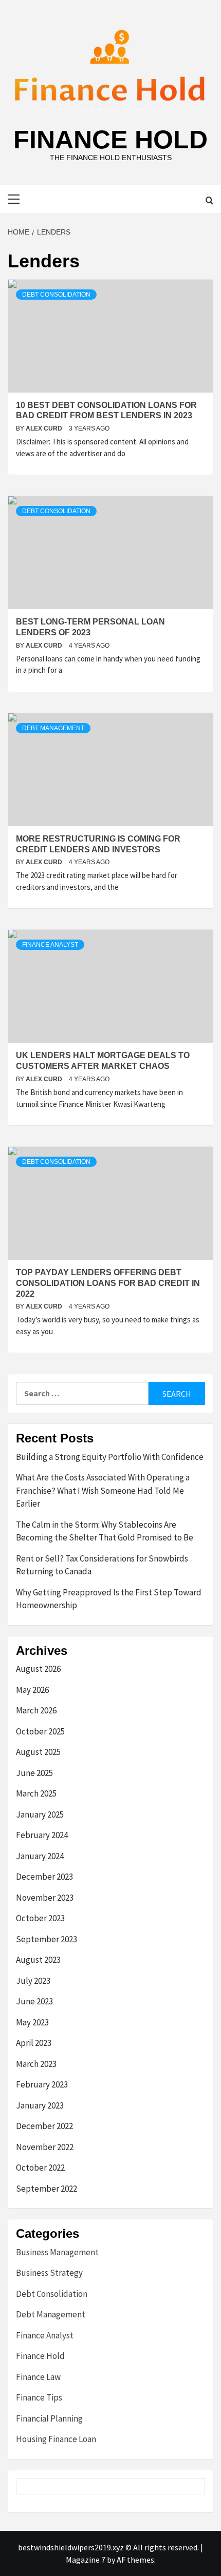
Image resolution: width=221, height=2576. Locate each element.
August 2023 (38, 1960)
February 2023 (42, 2084)
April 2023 (34, 2043)
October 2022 (40, 2168)
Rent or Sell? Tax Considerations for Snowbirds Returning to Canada (102, 1565)
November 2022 (45, 2147)
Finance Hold (110, 140)
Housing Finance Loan (56, 2439)
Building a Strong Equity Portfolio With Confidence (110, 1457)
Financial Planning (49, 2418)
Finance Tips (39, 2397)
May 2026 (32, 1690)
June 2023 (34, 2001)
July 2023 (33, 1981)
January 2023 (40, 2105)
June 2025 (34, 1773)
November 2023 (45, 1898)
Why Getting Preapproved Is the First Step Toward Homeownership (109, 1599)
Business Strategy (49, 2273)
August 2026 (38, 1669)
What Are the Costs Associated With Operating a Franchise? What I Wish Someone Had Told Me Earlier (103, 1490)
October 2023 (40, 1918)
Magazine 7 (86, 2560)
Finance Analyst (50, 945)
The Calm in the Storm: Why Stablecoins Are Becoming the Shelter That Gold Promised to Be (105, 1531)
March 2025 (36, 1793)
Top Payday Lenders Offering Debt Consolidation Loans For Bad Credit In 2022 (108, 1283)
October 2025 (40, 1731)
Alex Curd (45, 428)
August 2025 (38, 1752)
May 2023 (32, 2022)
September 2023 (47, 1939)
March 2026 (36, 1710)
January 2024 (40, 1856)
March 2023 (36, 2064)
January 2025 (40, 1814)
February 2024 (42, 1835)
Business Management (57, 2252)
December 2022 (44, 2126)
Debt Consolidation (56, 295)
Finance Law (38, 2377)
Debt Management (53, 728)
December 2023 (44, 1877)
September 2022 (47, 2189)
